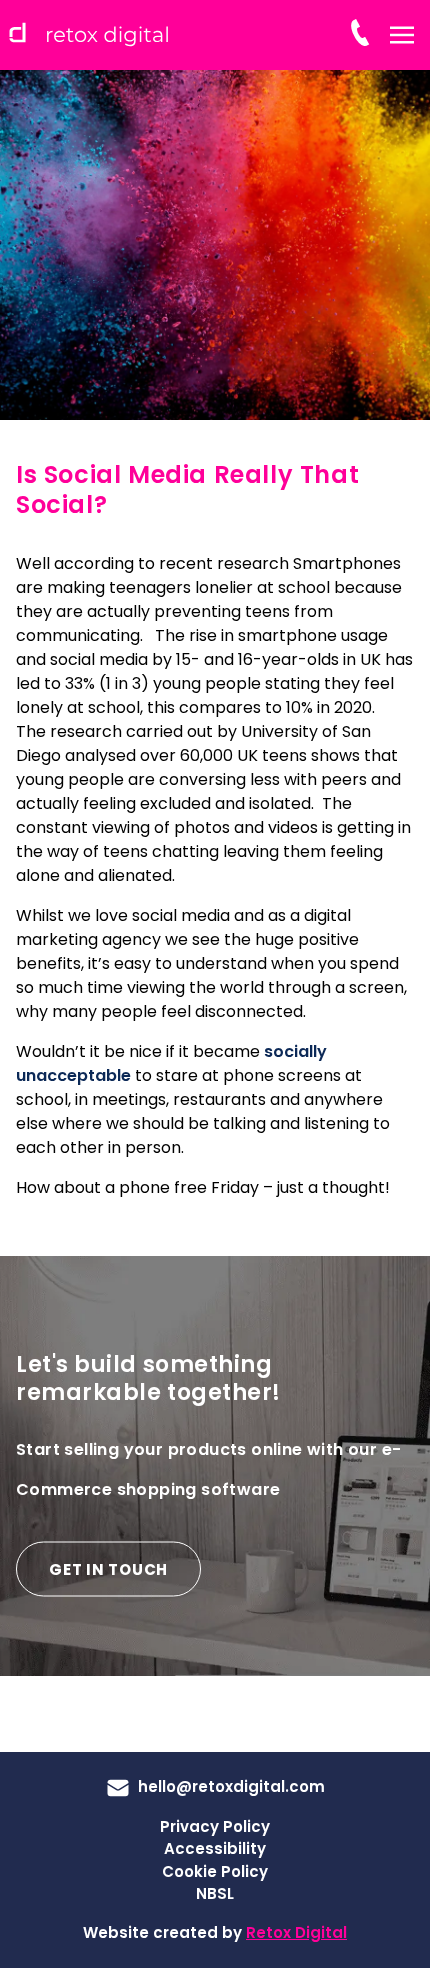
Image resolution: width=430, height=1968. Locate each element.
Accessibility (215, 1848)
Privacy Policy (215, 1826)
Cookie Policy (215, 1871)
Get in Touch (108, 1569)
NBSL (215, 1893)
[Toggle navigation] (402, 33)
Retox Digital (296, 1932)
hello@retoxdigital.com (231, 1786)
